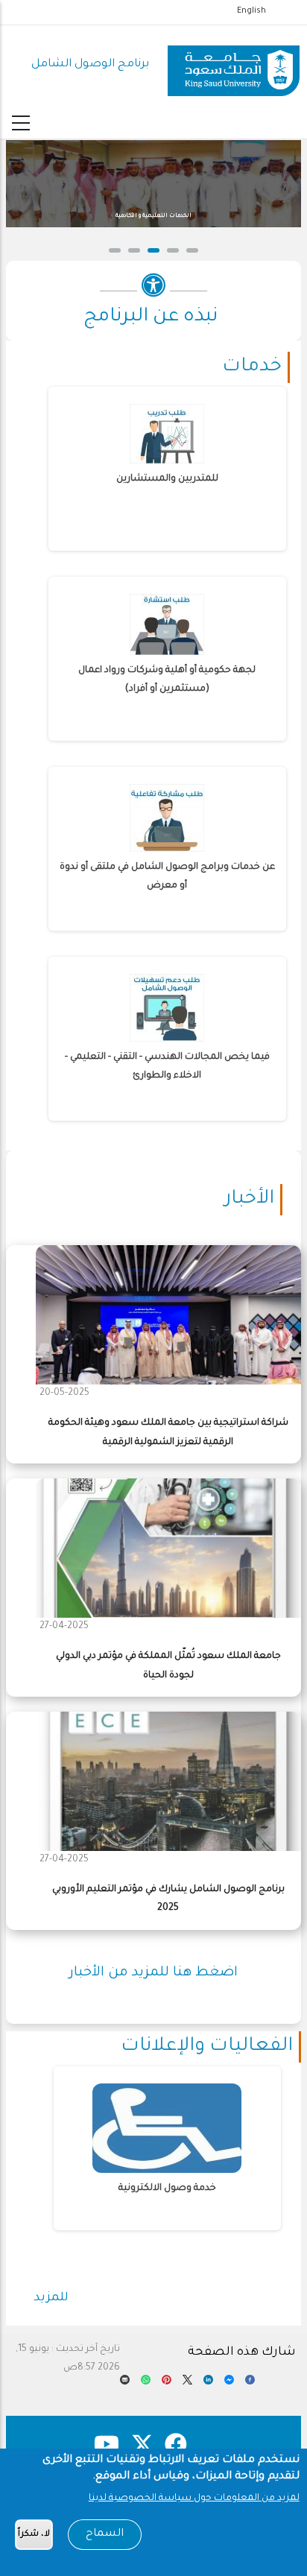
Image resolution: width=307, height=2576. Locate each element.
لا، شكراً (34, 2535)
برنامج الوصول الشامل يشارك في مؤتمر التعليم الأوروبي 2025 (168, 1899)
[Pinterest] (167, 2384)
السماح (105, 2534)
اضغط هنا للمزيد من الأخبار (153, 1973)
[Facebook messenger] (229, 2384)
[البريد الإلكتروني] (125, 2384)
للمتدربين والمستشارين (167, 479)
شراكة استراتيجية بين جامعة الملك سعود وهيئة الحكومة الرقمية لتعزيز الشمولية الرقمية (168, 1433)
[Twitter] (187, 2384)
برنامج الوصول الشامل (90, 64)
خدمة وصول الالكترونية (167, 2189)
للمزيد (51, 2298)
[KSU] (234, 65)
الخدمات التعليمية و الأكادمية (144, 216)
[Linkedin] (208, 2384)
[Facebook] (250, 2384)
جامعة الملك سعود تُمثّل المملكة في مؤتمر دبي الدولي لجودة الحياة (168, 1666)
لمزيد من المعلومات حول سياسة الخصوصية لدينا (194, 2499)
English (251, 11)
